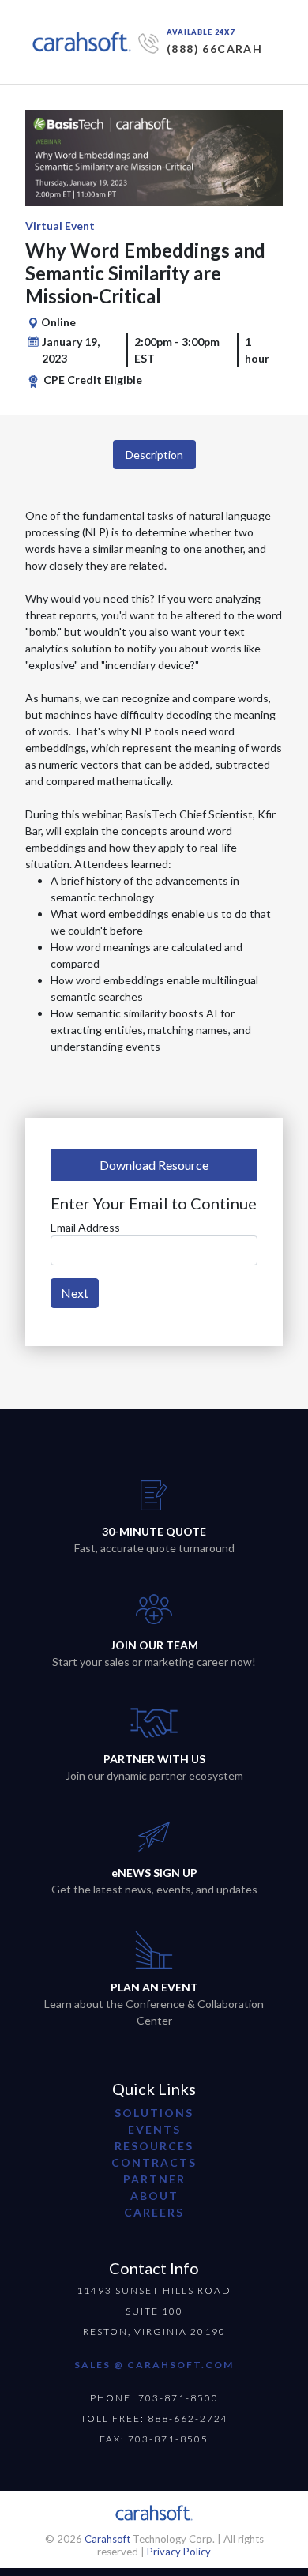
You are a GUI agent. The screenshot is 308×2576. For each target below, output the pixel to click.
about (154, 2196)
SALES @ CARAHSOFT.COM (154, 2365)
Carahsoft (107, 2539)
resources (154, 2146)
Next (75, 1293)
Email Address (85, 1227)
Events (154, 2129)
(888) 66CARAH (214, 49)
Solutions (154, 2113)
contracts (154, 2162)
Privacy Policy (179, 2552)
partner (154, 2179)
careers (154, 2212)
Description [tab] (154, 455)
